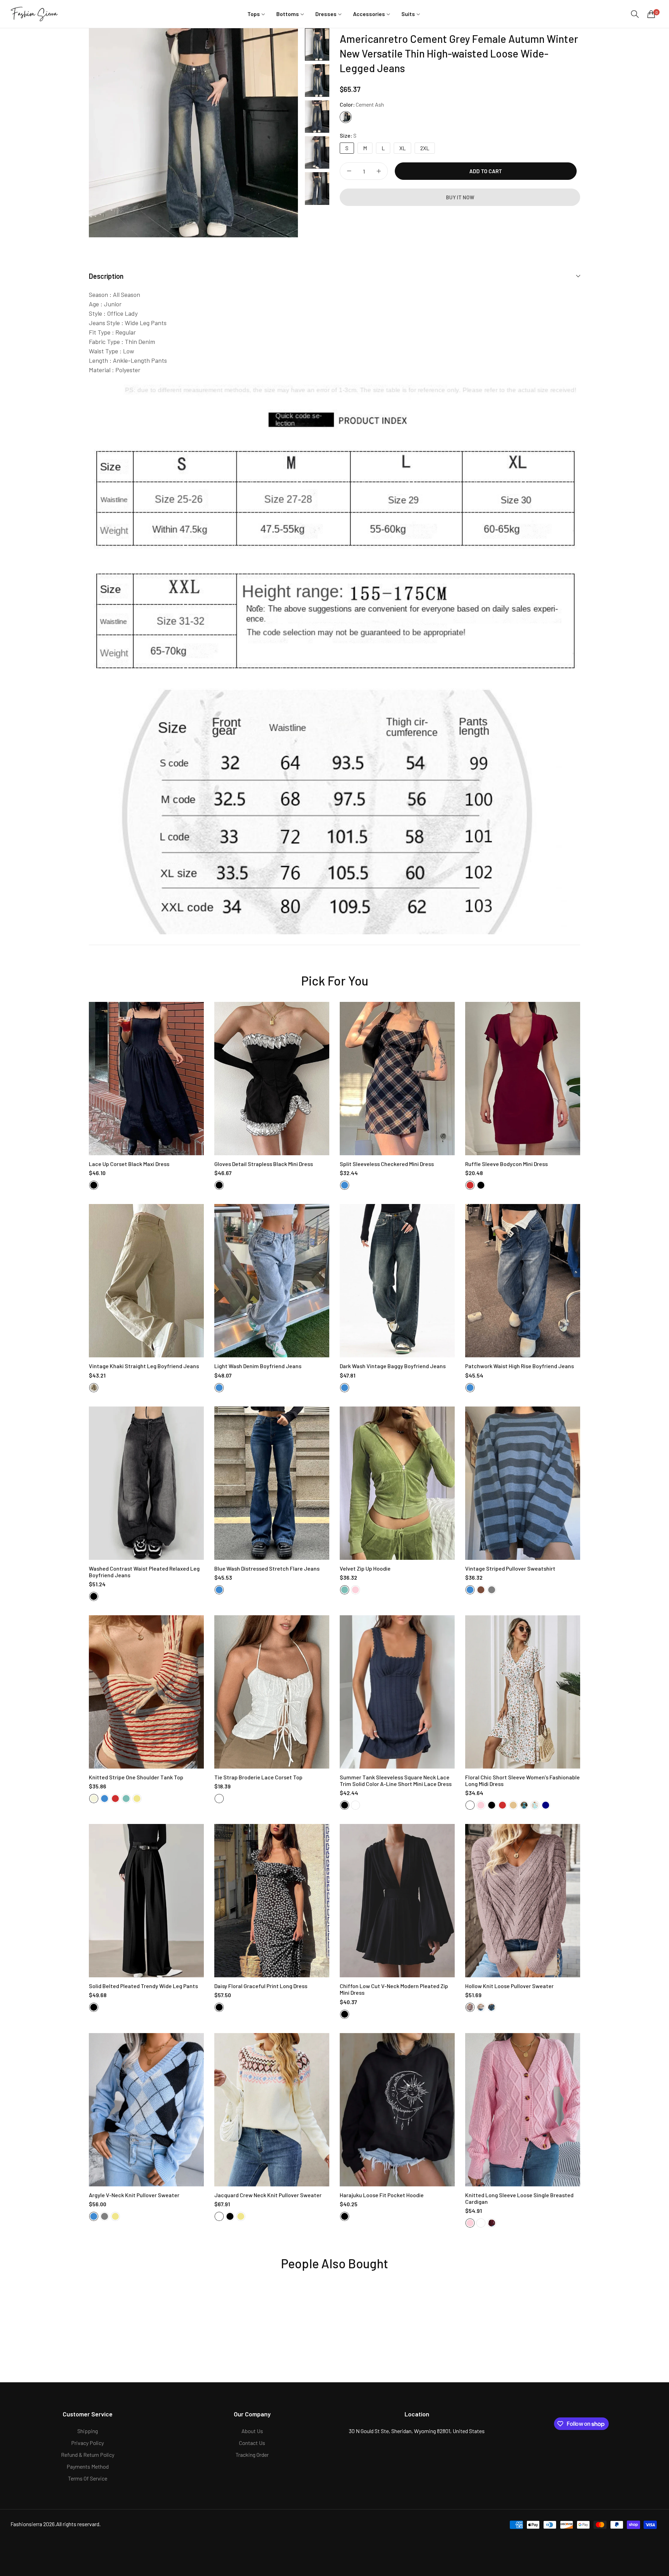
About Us (252, 2431)
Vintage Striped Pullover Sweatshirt (510, 1568)
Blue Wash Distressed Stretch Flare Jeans (267, 1568)
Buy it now (460, 197)
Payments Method (88, 2466)
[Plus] (379, 171)
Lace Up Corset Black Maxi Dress (129, 1164)
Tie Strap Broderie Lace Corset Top (258, 1777)
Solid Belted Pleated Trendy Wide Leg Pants (143, 1986)
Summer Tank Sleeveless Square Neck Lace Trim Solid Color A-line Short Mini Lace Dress (396, 1780)
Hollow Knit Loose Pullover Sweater (509, 1986)
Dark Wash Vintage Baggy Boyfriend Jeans (393, 1366)
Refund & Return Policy (88, 2455)
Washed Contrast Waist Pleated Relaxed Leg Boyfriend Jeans (144, 1572)
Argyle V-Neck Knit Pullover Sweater (134, 2195)
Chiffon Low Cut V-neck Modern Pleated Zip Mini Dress (394, 1989)
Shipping (88, 2431)
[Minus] (349, 171)
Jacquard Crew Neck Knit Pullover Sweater (268, 2195)
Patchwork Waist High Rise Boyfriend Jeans (520, 1366)
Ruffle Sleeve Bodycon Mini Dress (506, 1164)
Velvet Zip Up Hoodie (365, 1568)
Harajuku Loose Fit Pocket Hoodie (382, 2195)
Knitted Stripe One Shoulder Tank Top (136, 1777)
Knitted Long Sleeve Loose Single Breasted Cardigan (519, 2198)
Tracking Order (252, 2455)
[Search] (635, 14)
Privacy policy (87, 2443)
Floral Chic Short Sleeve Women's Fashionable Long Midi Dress (522, 1780)
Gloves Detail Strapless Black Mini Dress (264, 1164)
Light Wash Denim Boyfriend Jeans (258, 1366)
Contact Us (252, 2443)
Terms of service (88, 2478)
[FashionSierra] (35, 14)
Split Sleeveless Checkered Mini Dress (387, 1164)
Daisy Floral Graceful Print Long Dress (261, 1986)
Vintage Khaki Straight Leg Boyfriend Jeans (144, 1366)
